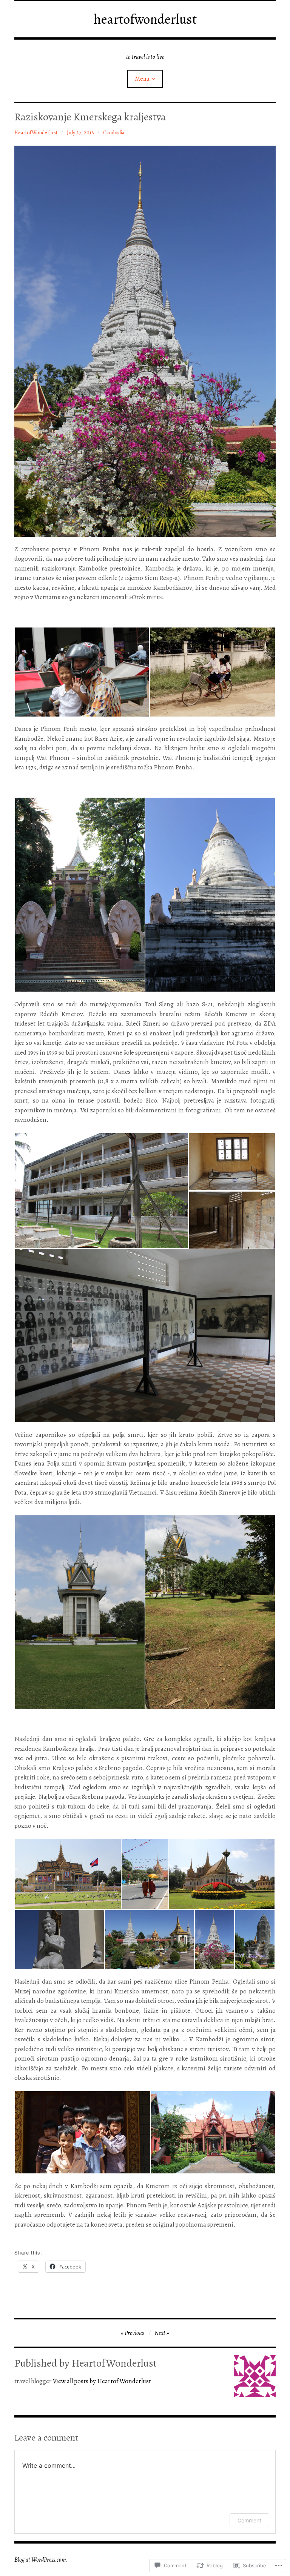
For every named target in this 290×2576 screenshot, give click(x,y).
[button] (82, 672)
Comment (249, 2520)
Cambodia (114, 133)
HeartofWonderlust (36, 133)
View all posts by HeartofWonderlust (102, 2381)
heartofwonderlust (145, 19)
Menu (142, 79)
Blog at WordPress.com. (41, 2560)
